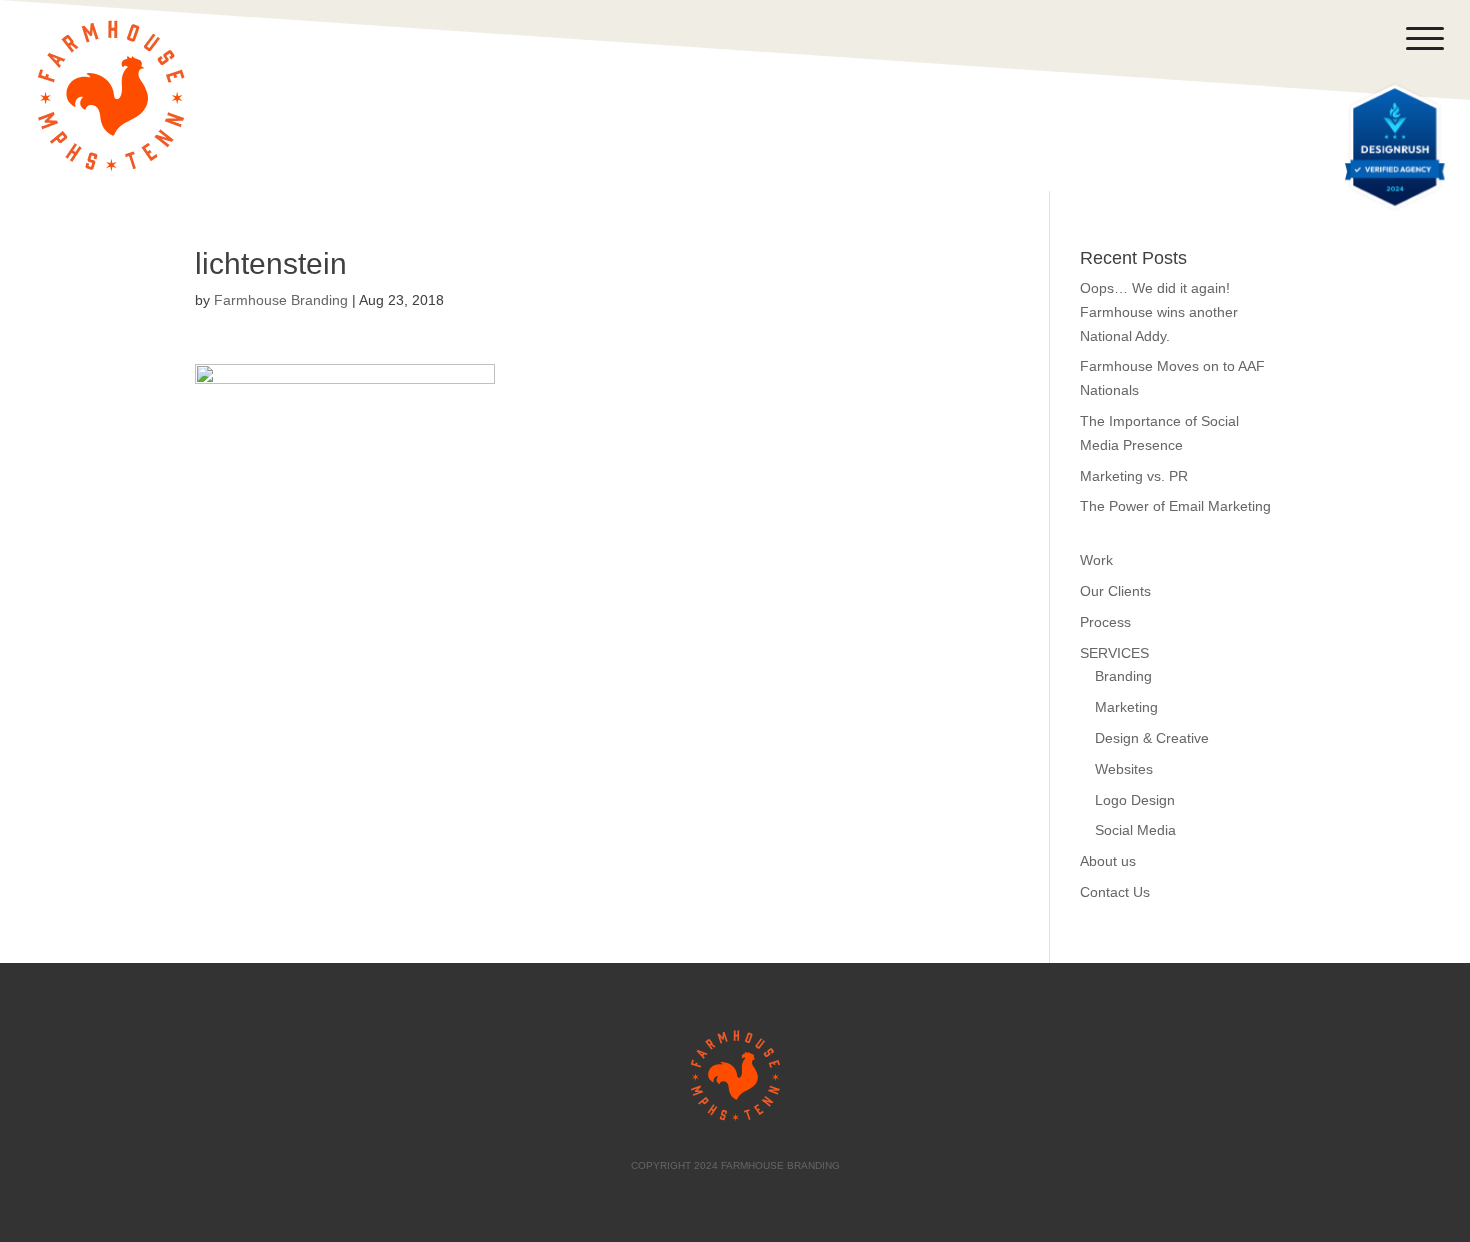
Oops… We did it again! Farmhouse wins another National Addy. (1159, 312)
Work (1096, 560)
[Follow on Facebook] (1204, 39)
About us (1108, 861)
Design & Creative (1152, 738)
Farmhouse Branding (281, 300)
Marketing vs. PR (1134, 476)
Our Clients (1115, 591)
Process (1105, 622)
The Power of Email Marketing (1175, 506)
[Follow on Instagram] (1284, 39)
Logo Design (1135, 800)
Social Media (1135, 830)
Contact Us (1115, 892)
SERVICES (1114, 653)
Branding (1123, 676)
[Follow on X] (1244, 39)
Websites (1124, 769)
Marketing (1126, 707)
